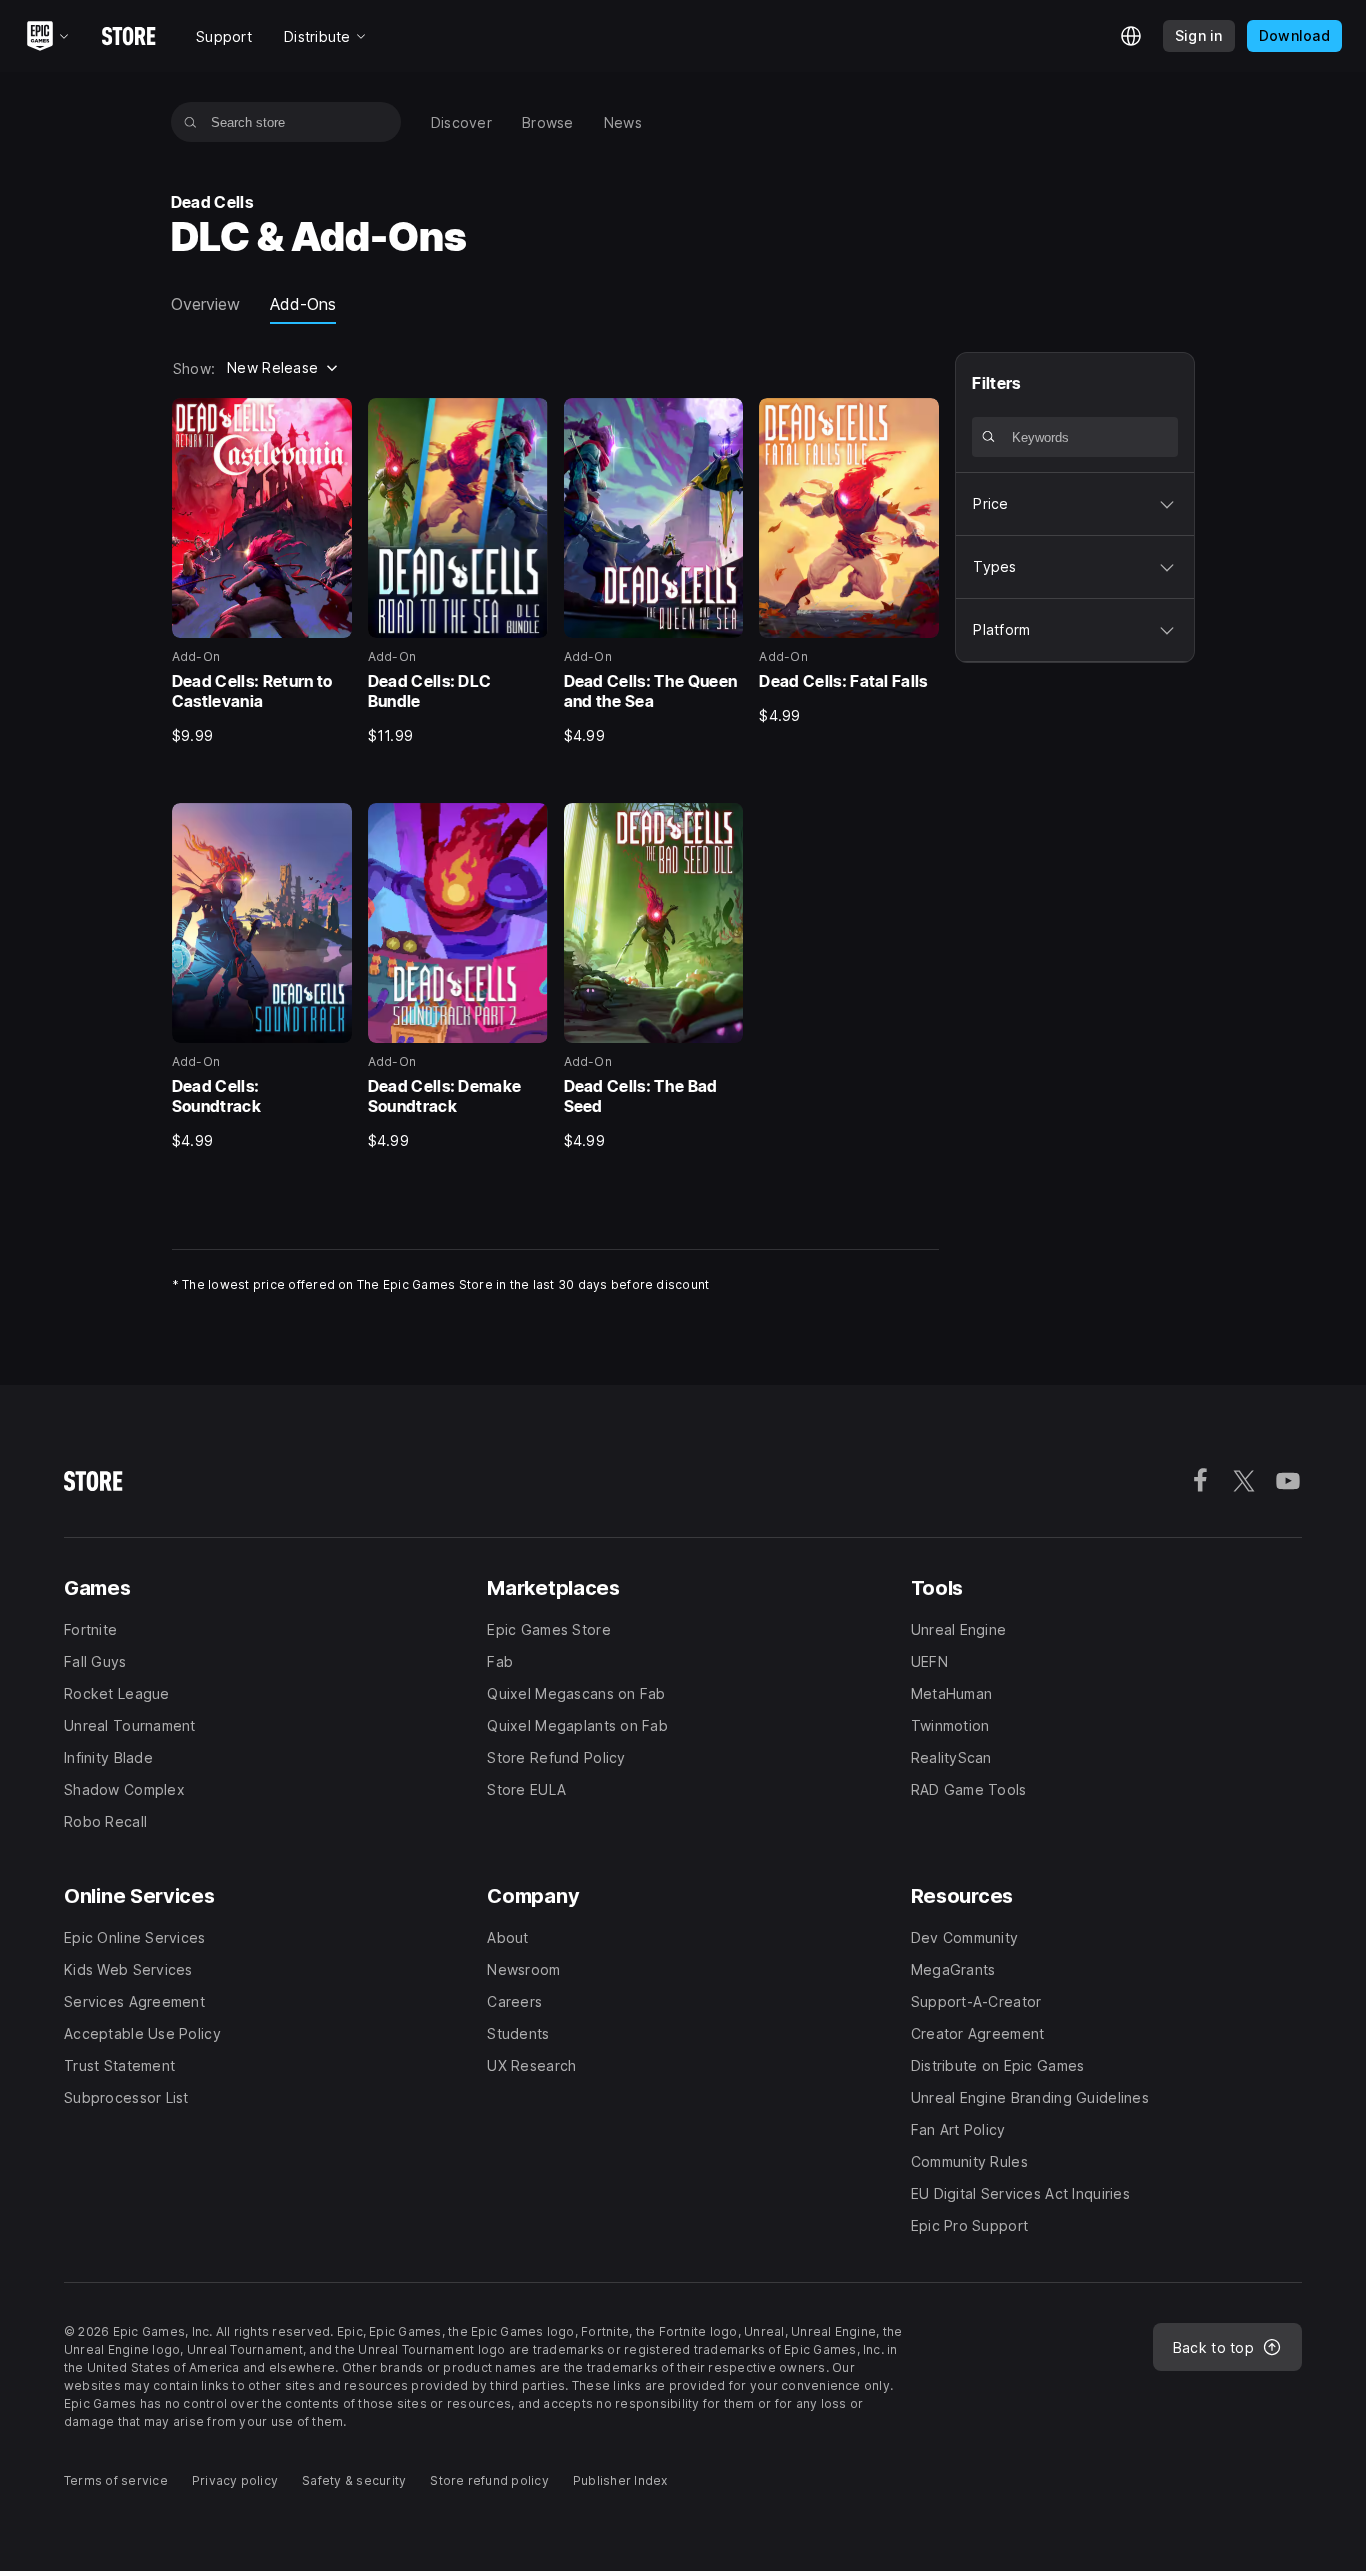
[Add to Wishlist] (330, 420)
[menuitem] (461, 122)
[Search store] (190, 122)
